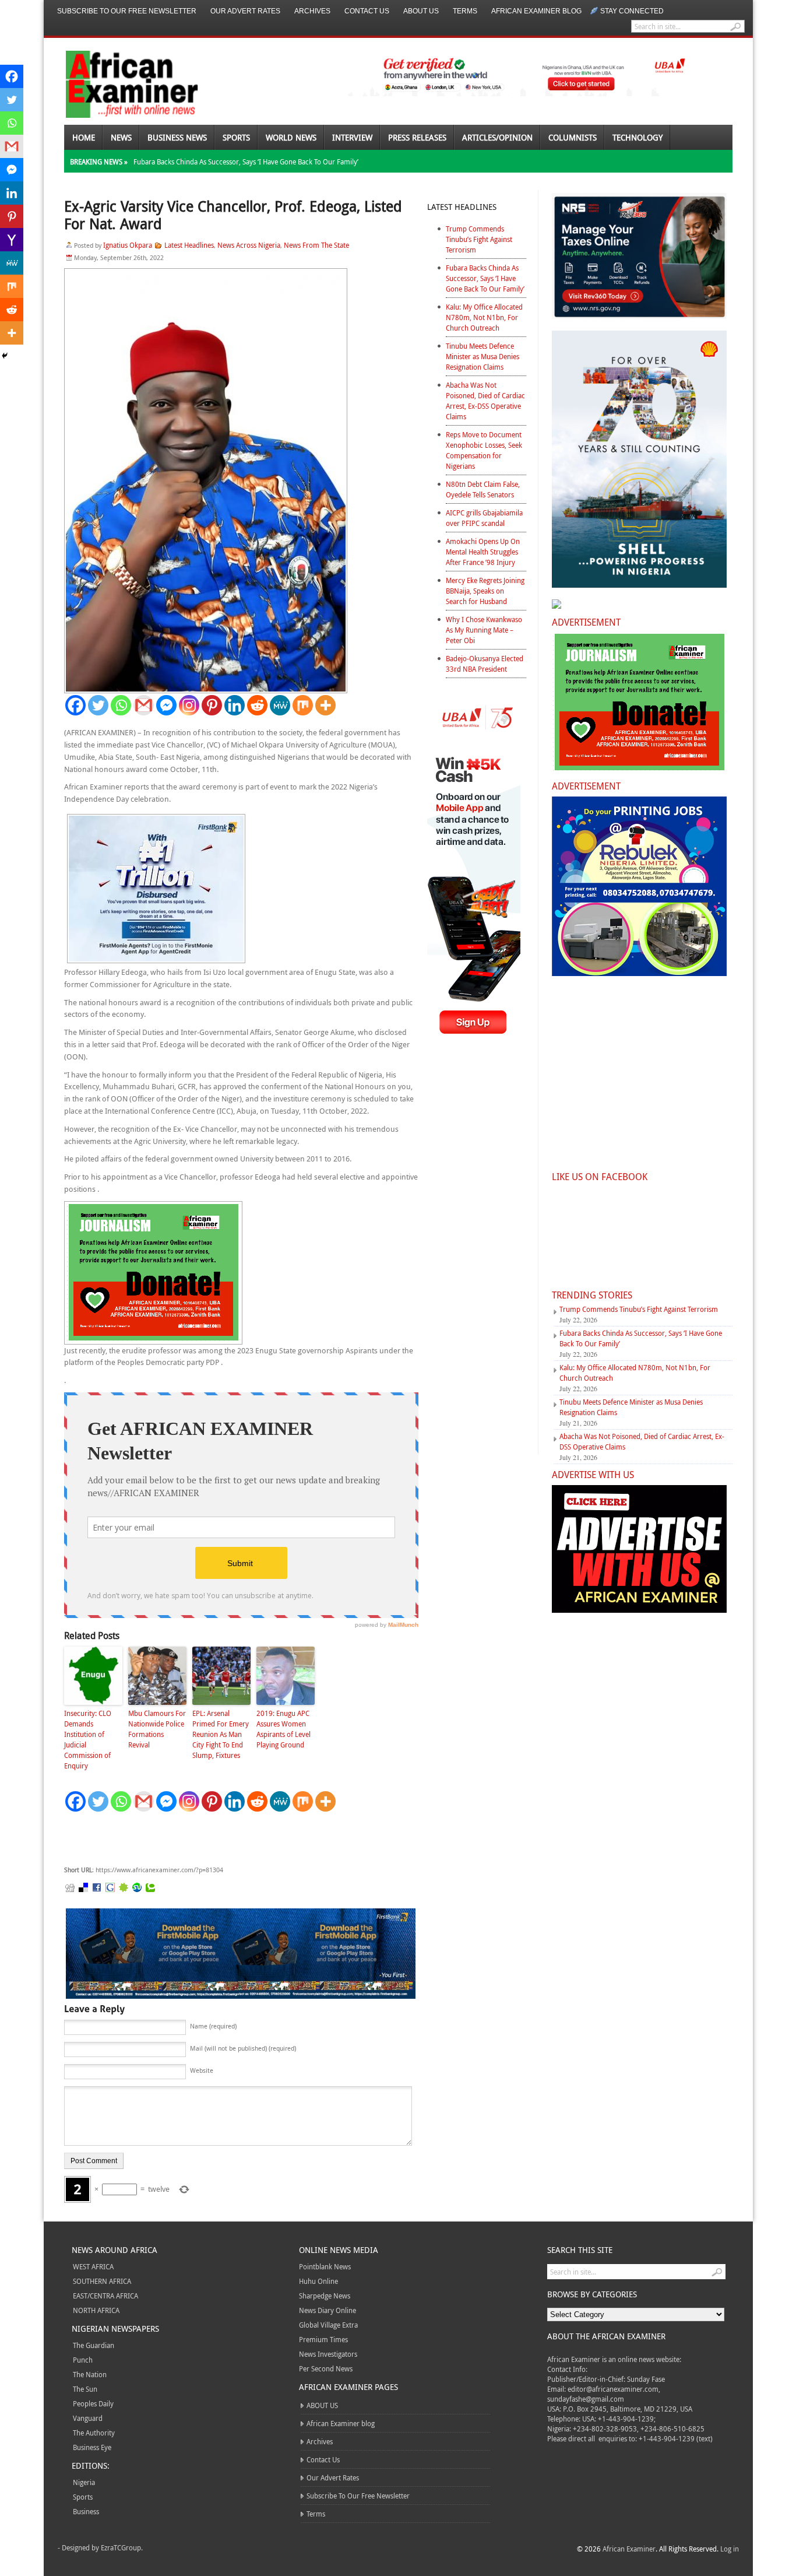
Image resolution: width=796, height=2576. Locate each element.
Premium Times (323, 2339)
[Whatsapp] (121, 705)
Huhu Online (318, 2281)
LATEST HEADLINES (462, 207)
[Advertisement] (239, 1839)
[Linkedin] (235, 705)
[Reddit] (257, 705)
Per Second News (326, 2368)
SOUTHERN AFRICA (102, 2281)
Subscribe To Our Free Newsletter (127, 11)
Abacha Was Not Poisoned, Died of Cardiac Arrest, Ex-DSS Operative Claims (485, 401)
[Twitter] (98, 705)
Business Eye (92, 2447)
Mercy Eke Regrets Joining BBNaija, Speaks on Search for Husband (485, 591)
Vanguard (88, 2418)
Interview (352, 137)
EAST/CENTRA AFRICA (105, 2296)
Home (84, 137)
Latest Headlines (189, 245)
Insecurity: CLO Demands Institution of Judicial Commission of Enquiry (88, 1739)
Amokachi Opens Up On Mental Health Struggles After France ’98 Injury (483, 552)
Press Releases (417, 137)
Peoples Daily (93, 2403)
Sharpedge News (325, 2296)
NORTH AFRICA (96, 2310)
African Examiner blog (536, 11)
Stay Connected (632, 11)
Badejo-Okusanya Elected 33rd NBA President (485, 664)
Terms (465, 11)
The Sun (85, 2389)
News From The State (316, 245)
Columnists (573, 137)
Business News (177, 137)
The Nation (90, 2374)
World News (291, 137)
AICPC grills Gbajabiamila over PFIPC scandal (484, 518)
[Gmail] (144, 705)
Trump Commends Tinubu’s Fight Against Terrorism (479, 239)
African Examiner (629, 2549)
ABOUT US (421, 11)
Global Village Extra (328, 2325)
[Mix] (303, 705)
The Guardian (94, 2345)
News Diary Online (327, 2310)
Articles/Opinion (497, 137)
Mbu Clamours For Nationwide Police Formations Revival (157, 1729)
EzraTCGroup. (122, 2547)
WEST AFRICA (93, 2266)
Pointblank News (325, 2266)
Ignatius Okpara (128, 245)
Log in (730, 2549)
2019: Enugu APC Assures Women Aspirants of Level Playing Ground (283, 1729)
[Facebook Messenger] (166, 705)
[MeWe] (280, 705)
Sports (236, 137)
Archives (312, 11)
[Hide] (5, 356)
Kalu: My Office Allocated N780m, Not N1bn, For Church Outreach (484, 317)
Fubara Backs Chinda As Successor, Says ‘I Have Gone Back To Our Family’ (246, 162)
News (121, 137)
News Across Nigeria (249, 245)
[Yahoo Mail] (12, 240)
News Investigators (328, 2354)
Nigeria (84, 2482)
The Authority (94, 2433)
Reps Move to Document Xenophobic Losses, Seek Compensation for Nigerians (484, 450)
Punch (83, 2360)
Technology (637, 137)
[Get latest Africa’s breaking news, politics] (118, 83)
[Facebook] (75, 705)
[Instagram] (189, 705)
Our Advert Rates (245, 11)
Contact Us (367, 11)
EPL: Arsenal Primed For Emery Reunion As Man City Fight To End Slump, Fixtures (221, 1734)
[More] (325, 705)
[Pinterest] (212, 705)
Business (86, 2511)
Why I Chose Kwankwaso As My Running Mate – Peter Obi (484, 630)
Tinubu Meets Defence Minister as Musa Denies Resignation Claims (482, 356)
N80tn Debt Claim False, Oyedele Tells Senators (483, 489)
